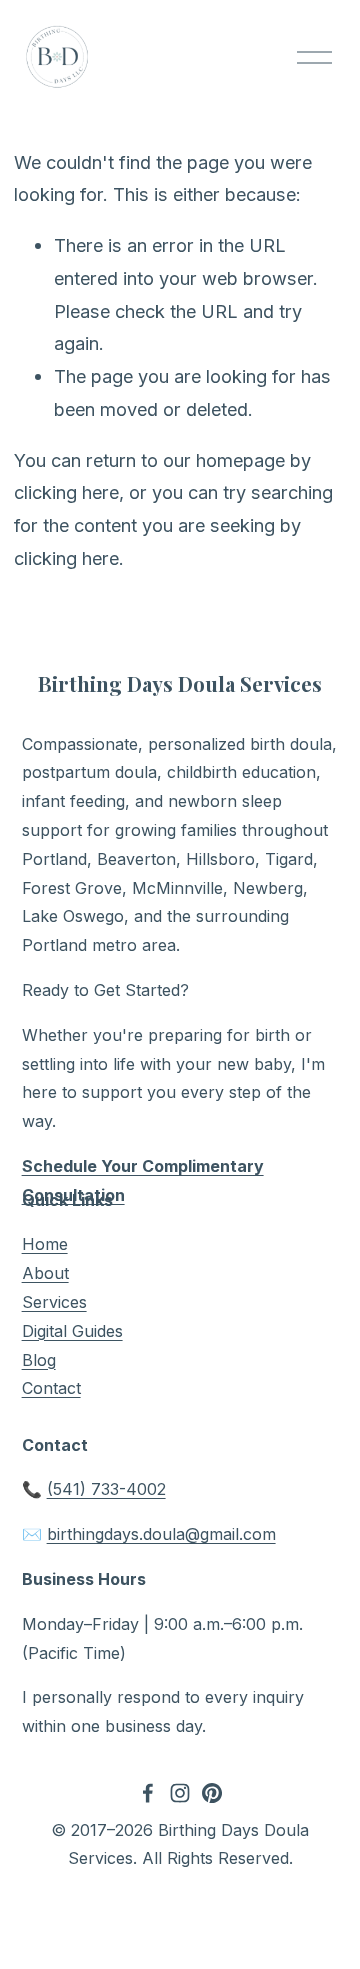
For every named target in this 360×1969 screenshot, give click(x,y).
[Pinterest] (212, 1793)
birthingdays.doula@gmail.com (161, 1534)
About (45, 1273)
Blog (39, 1360)
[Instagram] (180, 1793)
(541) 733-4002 (106, 1489)
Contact (51, 1388)
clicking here (66, 492)
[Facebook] (148, 1793)
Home (45, 1244)
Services (54, 1302)
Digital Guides (72, 1331)
